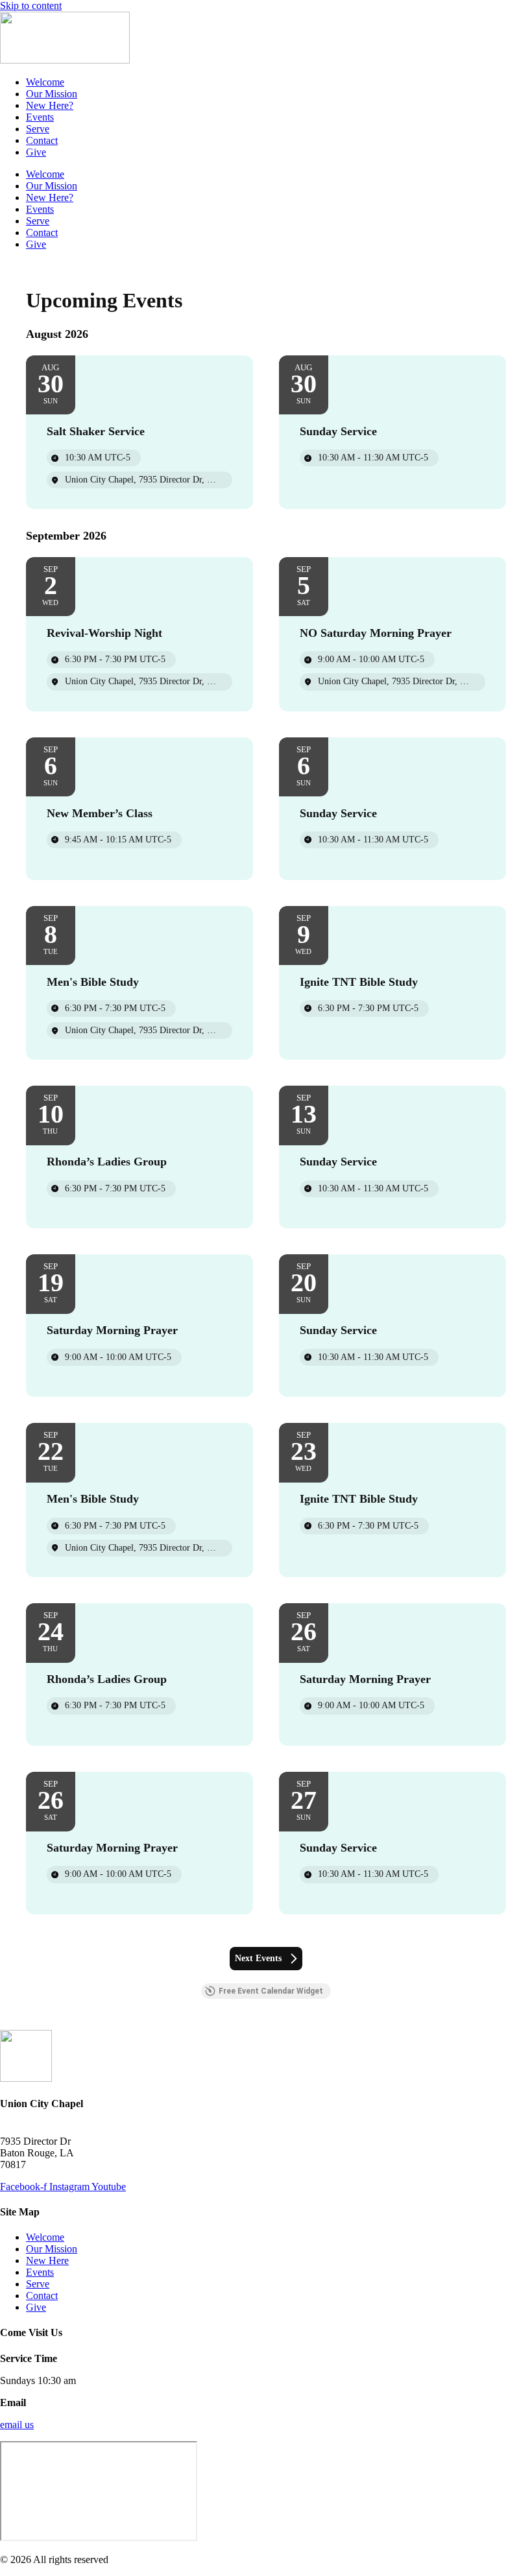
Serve (38, 129)
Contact (42, 140)
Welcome (45, 82)
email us (17, 2425)
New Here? (50, 105)
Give (36, 152)
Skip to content (31, 6)
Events (40, 117)
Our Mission (52, 94)
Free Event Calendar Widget (271, 1991)
